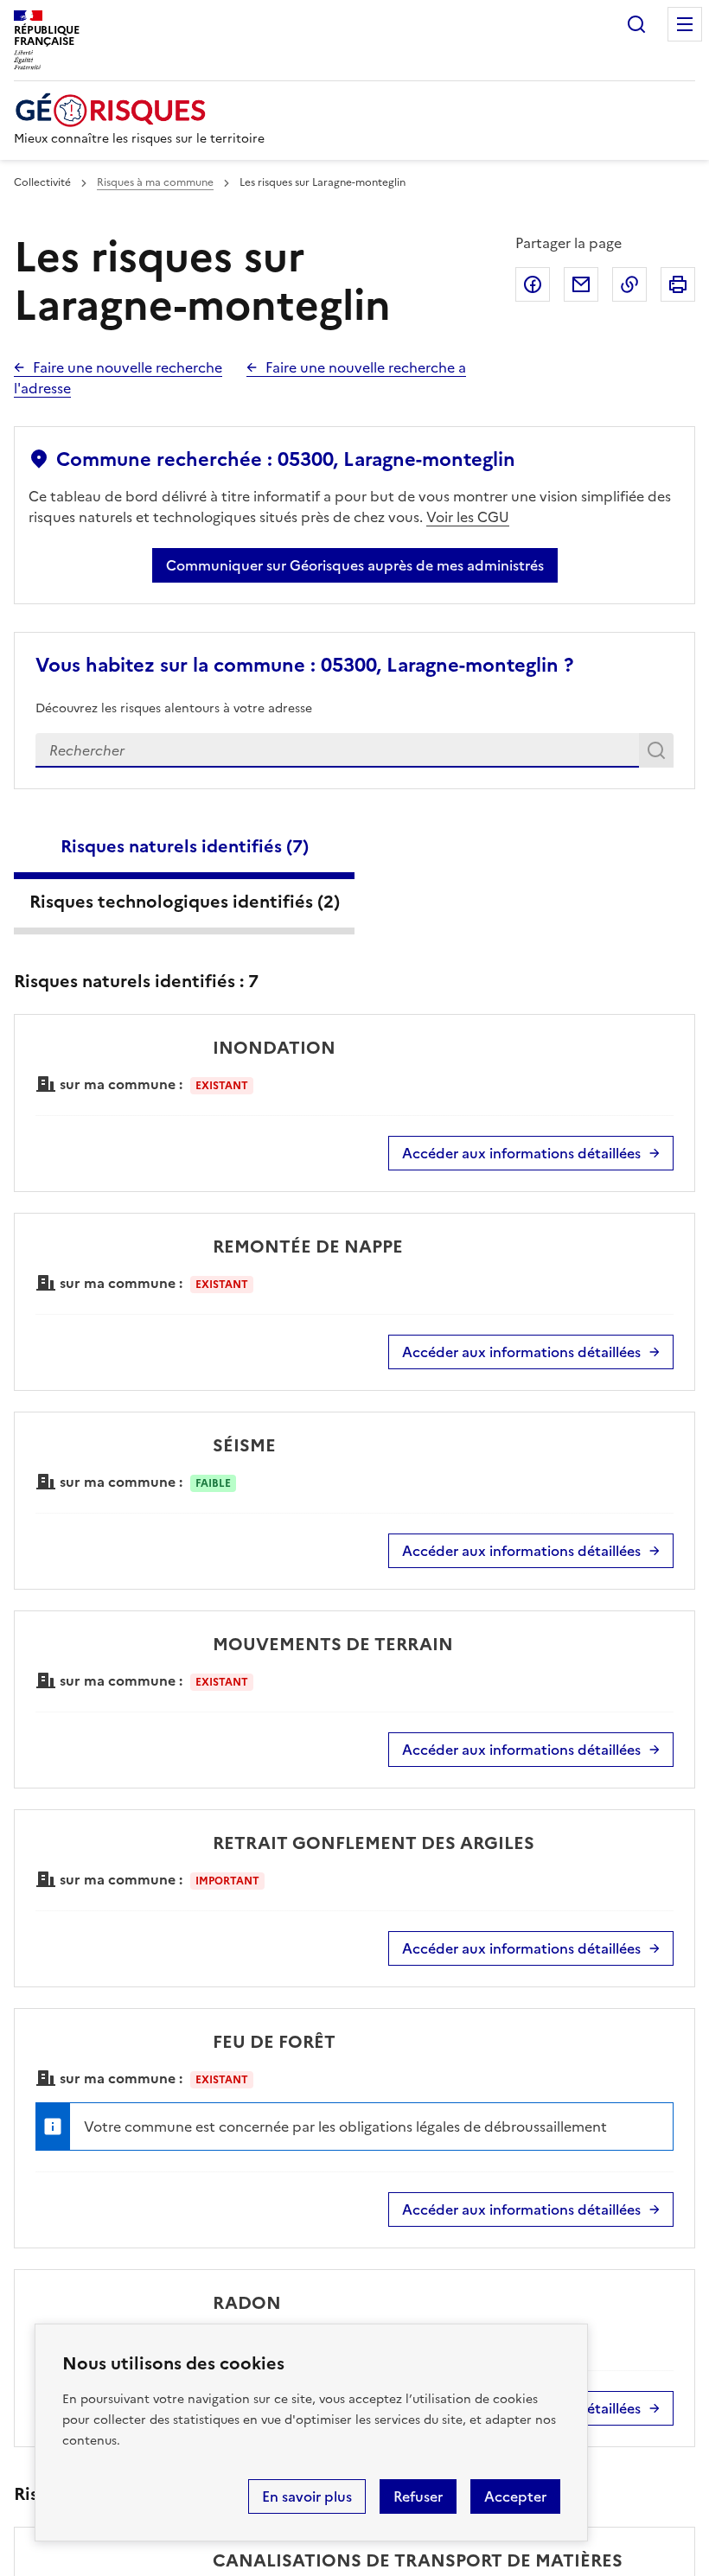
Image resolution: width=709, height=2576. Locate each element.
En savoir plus (307, 2496)
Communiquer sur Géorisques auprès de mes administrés (355, 565)
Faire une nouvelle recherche (128, 367)
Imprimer (678, 284)
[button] (665, 2535)
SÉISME (244, 1445)
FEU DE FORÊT (274, 2042)
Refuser (418, 2496)
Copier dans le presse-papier (629, 284)
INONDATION (274, 1048)
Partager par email (581, 284)
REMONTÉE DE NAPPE (308, 1247)
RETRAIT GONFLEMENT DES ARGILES (374, 1843)
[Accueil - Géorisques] (139, 110)
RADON (247, 2303)
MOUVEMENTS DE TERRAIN (333, 1644)
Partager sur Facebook (533, 284)
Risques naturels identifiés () (185, 846)
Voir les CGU (468, 517)
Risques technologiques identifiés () (185, 902)
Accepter (515, 2496)
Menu (685, 24)
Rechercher (636, 24)
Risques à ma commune (155, 182)
